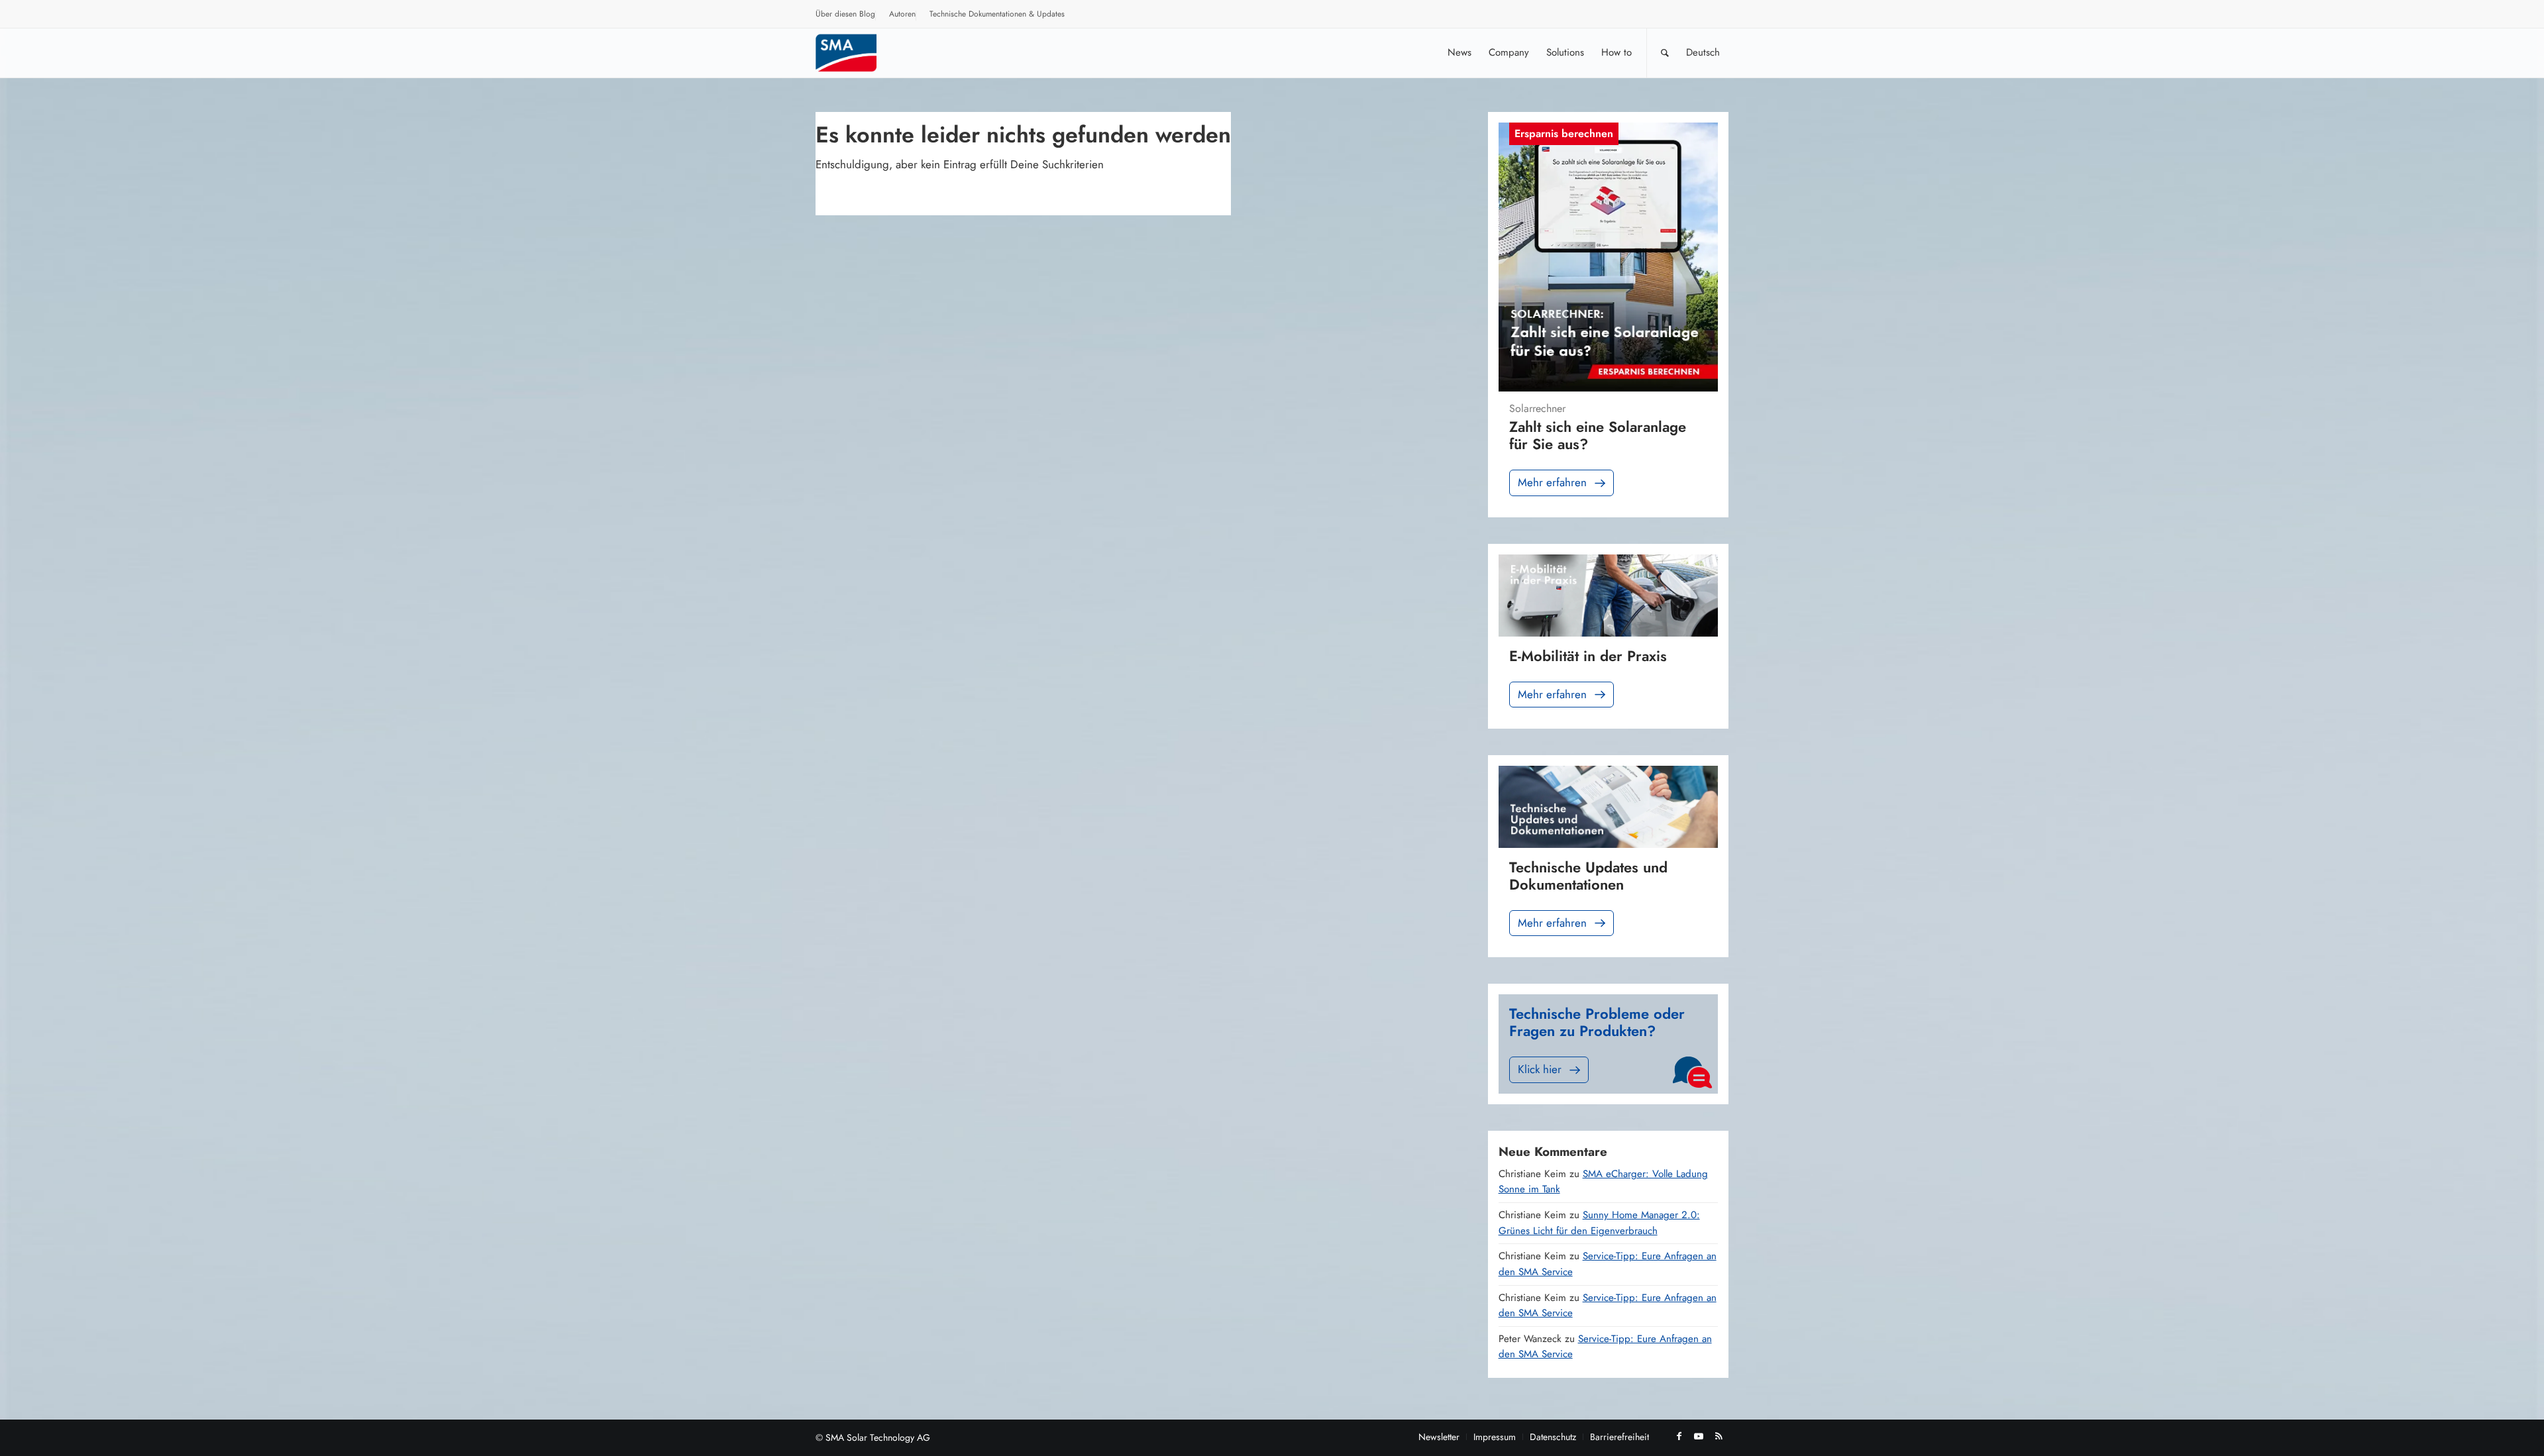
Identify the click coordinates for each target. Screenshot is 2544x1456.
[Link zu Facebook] (1679, 1436)
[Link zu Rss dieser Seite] (1719, 1436)
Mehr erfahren (1552, 482)
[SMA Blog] (855, 53)
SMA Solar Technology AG (878, 1437)
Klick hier (1540, 1069)
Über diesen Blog (845, 14)
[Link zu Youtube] (1699, 1436)
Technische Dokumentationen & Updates (997, 14)
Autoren (902, 14)
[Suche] (1665, 53)
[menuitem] (846, 16)
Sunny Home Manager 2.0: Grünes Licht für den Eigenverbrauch (1599, 1223)
